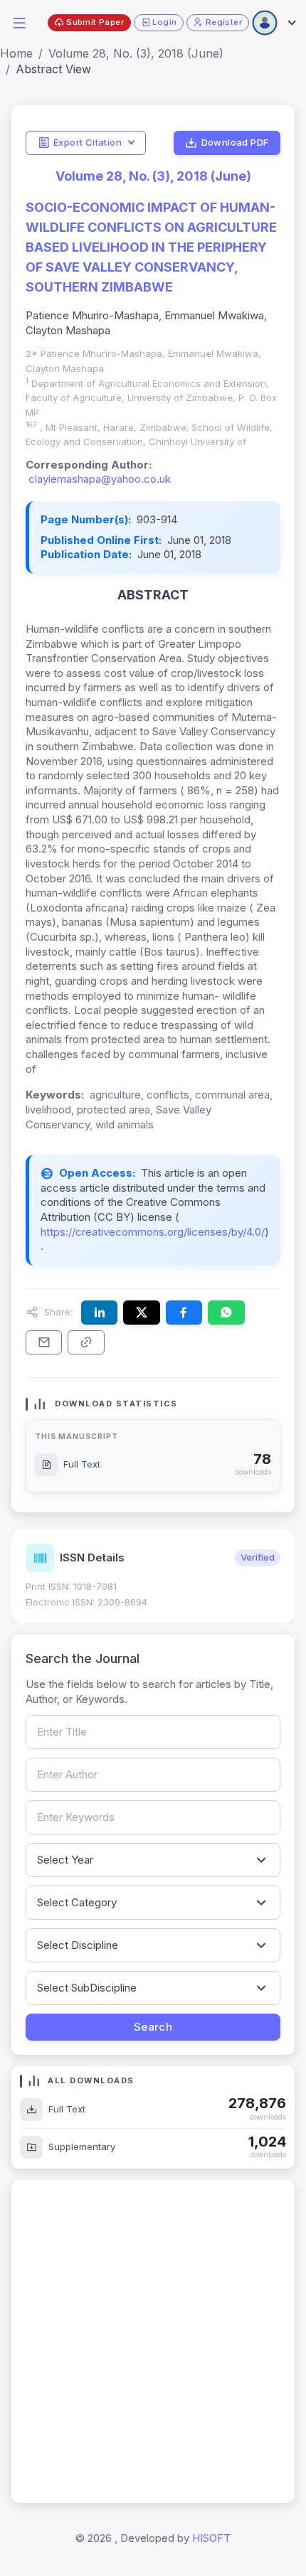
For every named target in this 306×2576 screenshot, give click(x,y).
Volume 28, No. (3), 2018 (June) (136, 53)
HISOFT (211, 2538)
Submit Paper (95, 22)
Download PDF (235, 142)
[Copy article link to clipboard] (86, 1342)
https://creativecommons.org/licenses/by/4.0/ (153, 1232)
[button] (19, 22)
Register (224, 22)
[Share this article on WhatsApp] (226, 1313)
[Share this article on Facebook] (184, 1313)
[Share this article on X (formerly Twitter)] (141, 1313)
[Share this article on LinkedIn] (99, 1313)
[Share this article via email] (44, 1342)
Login (164, 22)
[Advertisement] (153, 2341)
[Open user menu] (273, 23)
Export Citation (88, 142)
